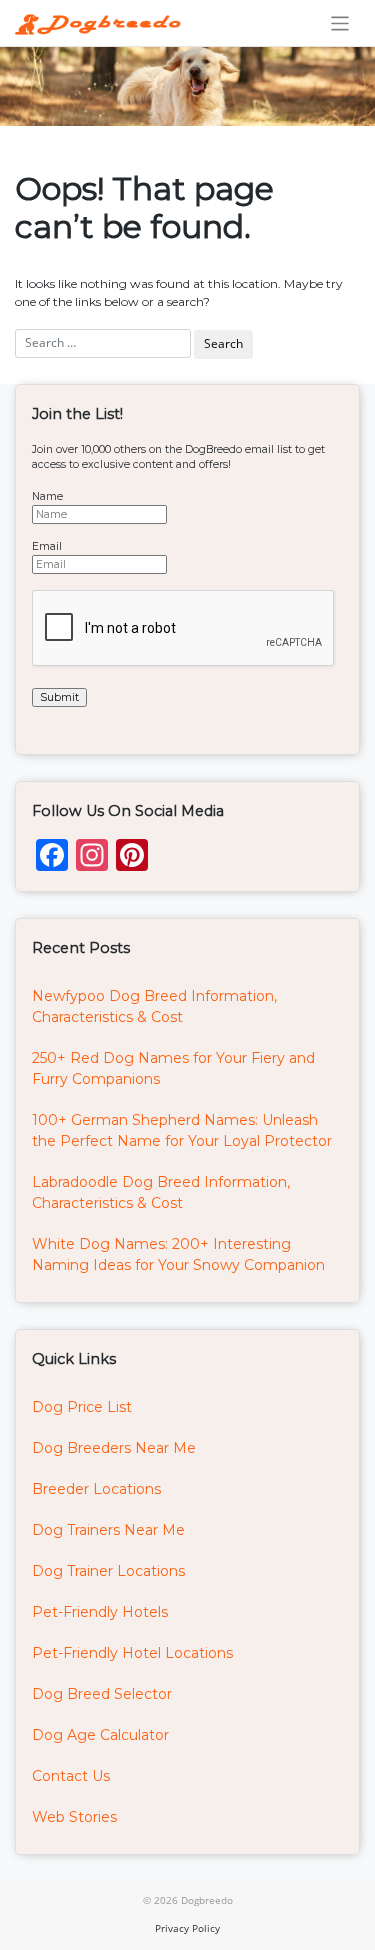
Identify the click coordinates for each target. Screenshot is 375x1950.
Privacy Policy (187, 1928)
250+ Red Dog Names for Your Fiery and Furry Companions (173, 1068)
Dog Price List (82, 1407)
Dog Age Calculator (100, 1735)
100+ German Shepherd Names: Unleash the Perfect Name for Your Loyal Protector (182, 1130)
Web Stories (74, 1817)
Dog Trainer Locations (108, 1571)
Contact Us (71, 1776)
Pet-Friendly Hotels (100, 1612)
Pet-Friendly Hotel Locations (132, 1653)
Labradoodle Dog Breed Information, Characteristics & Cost (161, 1192)
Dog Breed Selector (102, 1694)
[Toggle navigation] (340, 23)
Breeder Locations (96, 1489)
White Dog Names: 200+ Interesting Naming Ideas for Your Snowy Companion (178, 1254)
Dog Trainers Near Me (108, 1530)
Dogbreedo (207, 1900)
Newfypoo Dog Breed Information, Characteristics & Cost (154, 1006)
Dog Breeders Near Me (114, 1448)
